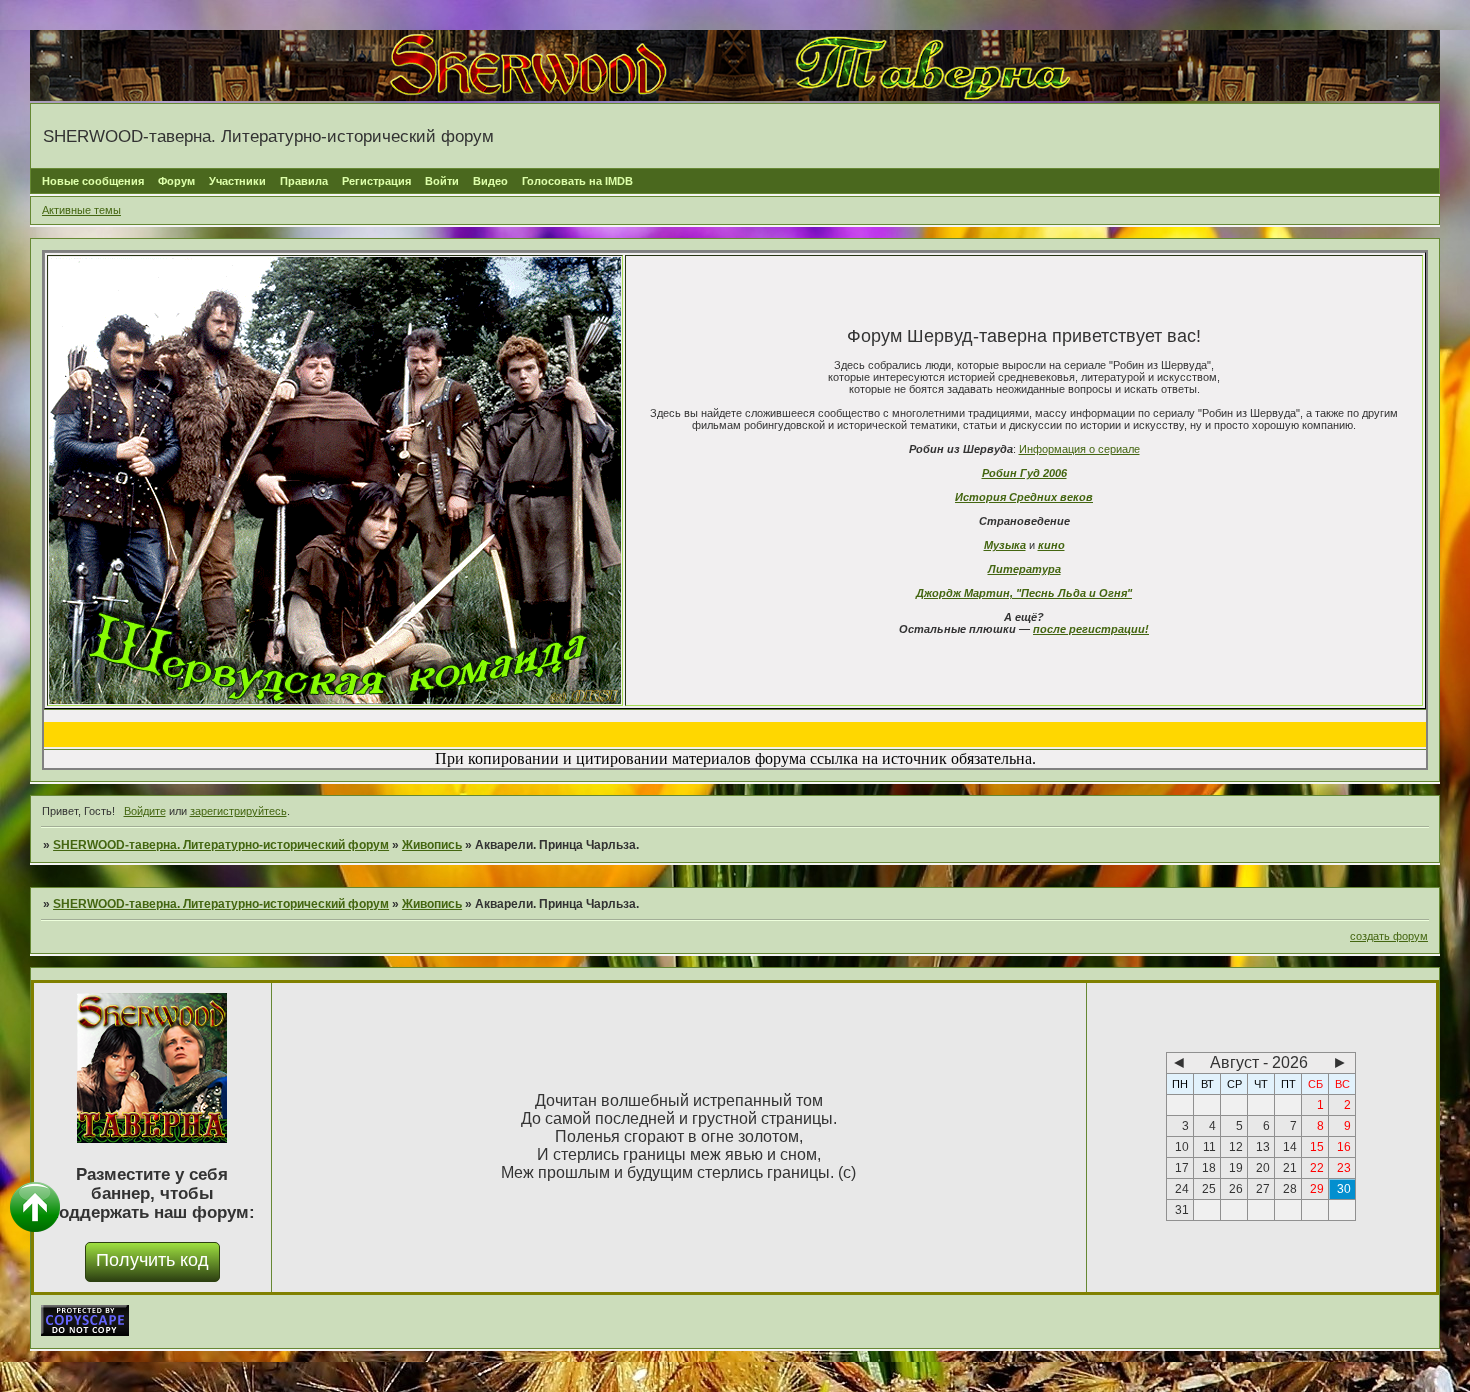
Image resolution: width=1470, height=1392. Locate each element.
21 (1290, 1168)
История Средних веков (1024, 497)
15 (1317, 1147)
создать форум (1389, 936)
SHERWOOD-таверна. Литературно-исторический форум (221, 845)
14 (1290, 1147)
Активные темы (81, 210)
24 (1182, 1189)
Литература (1024, 569)
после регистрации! (1091, 629)
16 (1344, 1147)
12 (1236, 1147)
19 (1236, 1168)
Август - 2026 (1259, 1062)
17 (1182, 1168)
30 (1344, 1189)
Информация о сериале (1079, 449)
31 (1182, 1210)
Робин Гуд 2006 (1024, 473)
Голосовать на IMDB (577, 181)
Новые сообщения (93, 181)
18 (1209, 1168)
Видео (490, 181)
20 (1263, 1168)
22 (1317, 1168)
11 (1209, 1147)
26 (1236, 1189)
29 (1317, 1189)
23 (1344, 1168)
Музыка (1005, 545)
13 (1263, 1147)
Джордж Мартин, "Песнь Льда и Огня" (1024, 593)
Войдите (145, 811)
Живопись (432, 845)
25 (1209, 1189)
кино (1051, 545)
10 (1182, 1147)
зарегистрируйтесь (238, 811)
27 (1263, 1189)
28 (1290, 1189)
